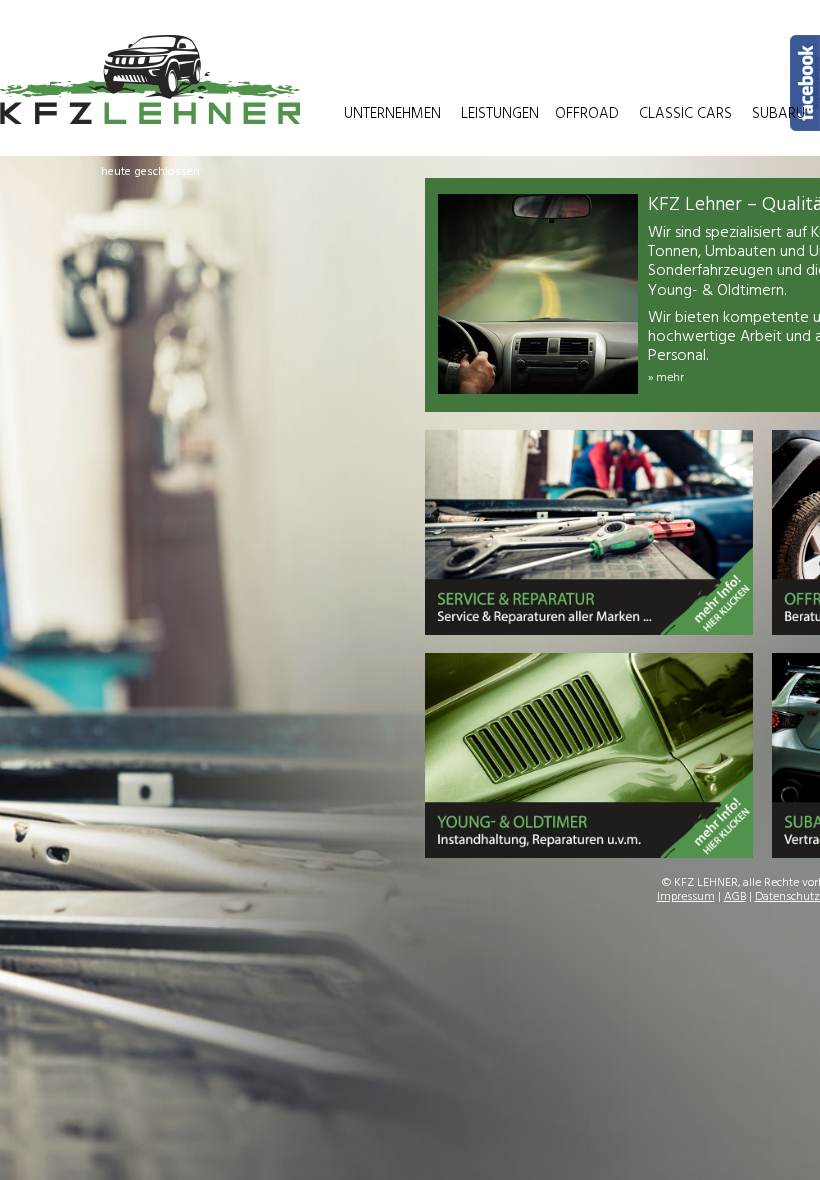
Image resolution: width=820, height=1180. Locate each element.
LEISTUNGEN (500, 114)
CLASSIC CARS (685, 114)
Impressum (686, 897)
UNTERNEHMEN (392, 114)
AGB (735, 897)
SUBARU (778, 114)
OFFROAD (587, 114)
